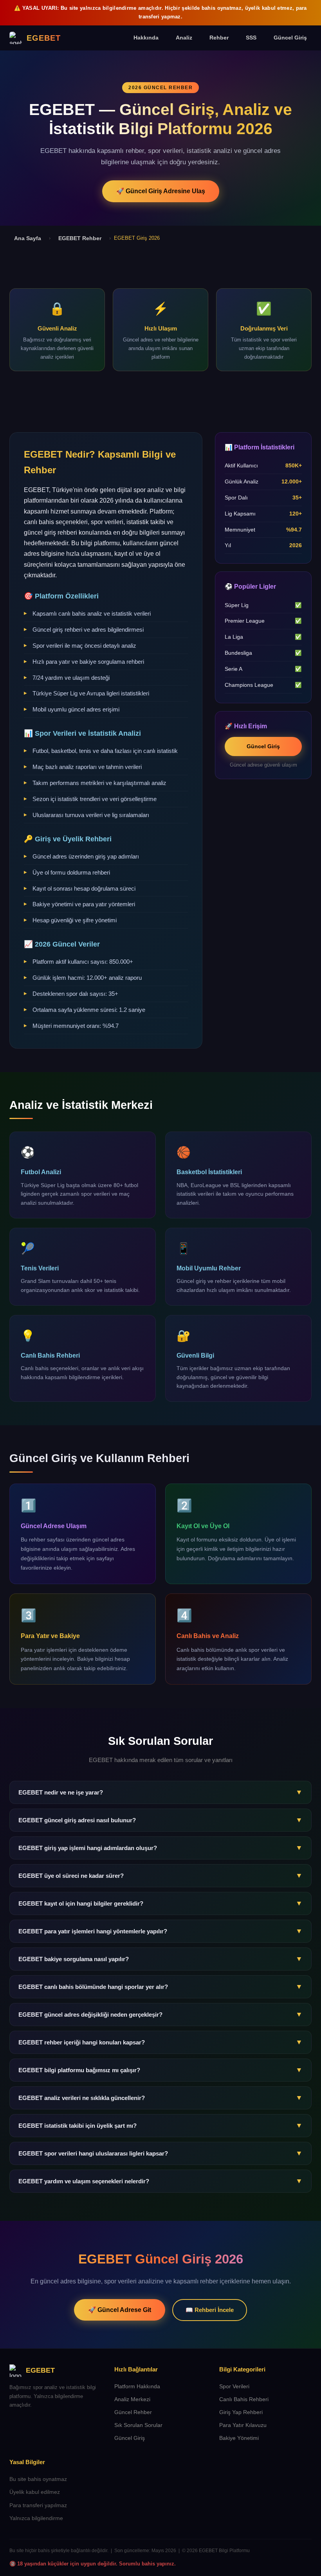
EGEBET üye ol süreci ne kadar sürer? (160, 1875)
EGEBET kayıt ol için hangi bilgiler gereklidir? (160, 1903)
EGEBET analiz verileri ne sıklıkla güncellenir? (160, 2098)
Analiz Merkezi (132, 2399)
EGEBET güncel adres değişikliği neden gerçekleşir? (160, 2014)
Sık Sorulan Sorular (138, 2425)
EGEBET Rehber (80, 238)
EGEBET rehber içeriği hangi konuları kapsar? (160, 2042)
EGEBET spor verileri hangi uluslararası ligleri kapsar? (160, 2153)
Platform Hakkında (137, 2386)
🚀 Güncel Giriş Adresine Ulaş (161, 191)
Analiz (184, 38)
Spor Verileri (234, 2386)
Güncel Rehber (133, 2412)
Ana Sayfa (28, 238)
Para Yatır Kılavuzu (243, 2425)
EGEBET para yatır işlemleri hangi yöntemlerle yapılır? (160, 1931)
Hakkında (146, 38)
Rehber (219, 38)
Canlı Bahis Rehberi (244, 2399)
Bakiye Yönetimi (239, 2438)
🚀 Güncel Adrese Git (120, 2310)
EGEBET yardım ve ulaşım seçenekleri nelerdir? (160, 2181)
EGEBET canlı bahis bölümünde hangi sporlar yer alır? (160, 1987)
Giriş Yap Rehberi (241, 2412)
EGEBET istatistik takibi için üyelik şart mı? (160, 2125)
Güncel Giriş (290, 38)
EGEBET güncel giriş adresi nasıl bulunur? (160, 1820)
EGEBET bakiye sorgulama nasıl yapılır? (160, 1959)
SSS (251, 38)
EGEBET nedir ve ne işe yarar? (160, 1792)
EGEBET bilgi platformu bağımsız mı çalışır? (160, 2070)
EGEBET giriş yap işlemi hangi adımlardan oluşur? (160, 1848)
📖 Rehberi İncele (210, 2310)
